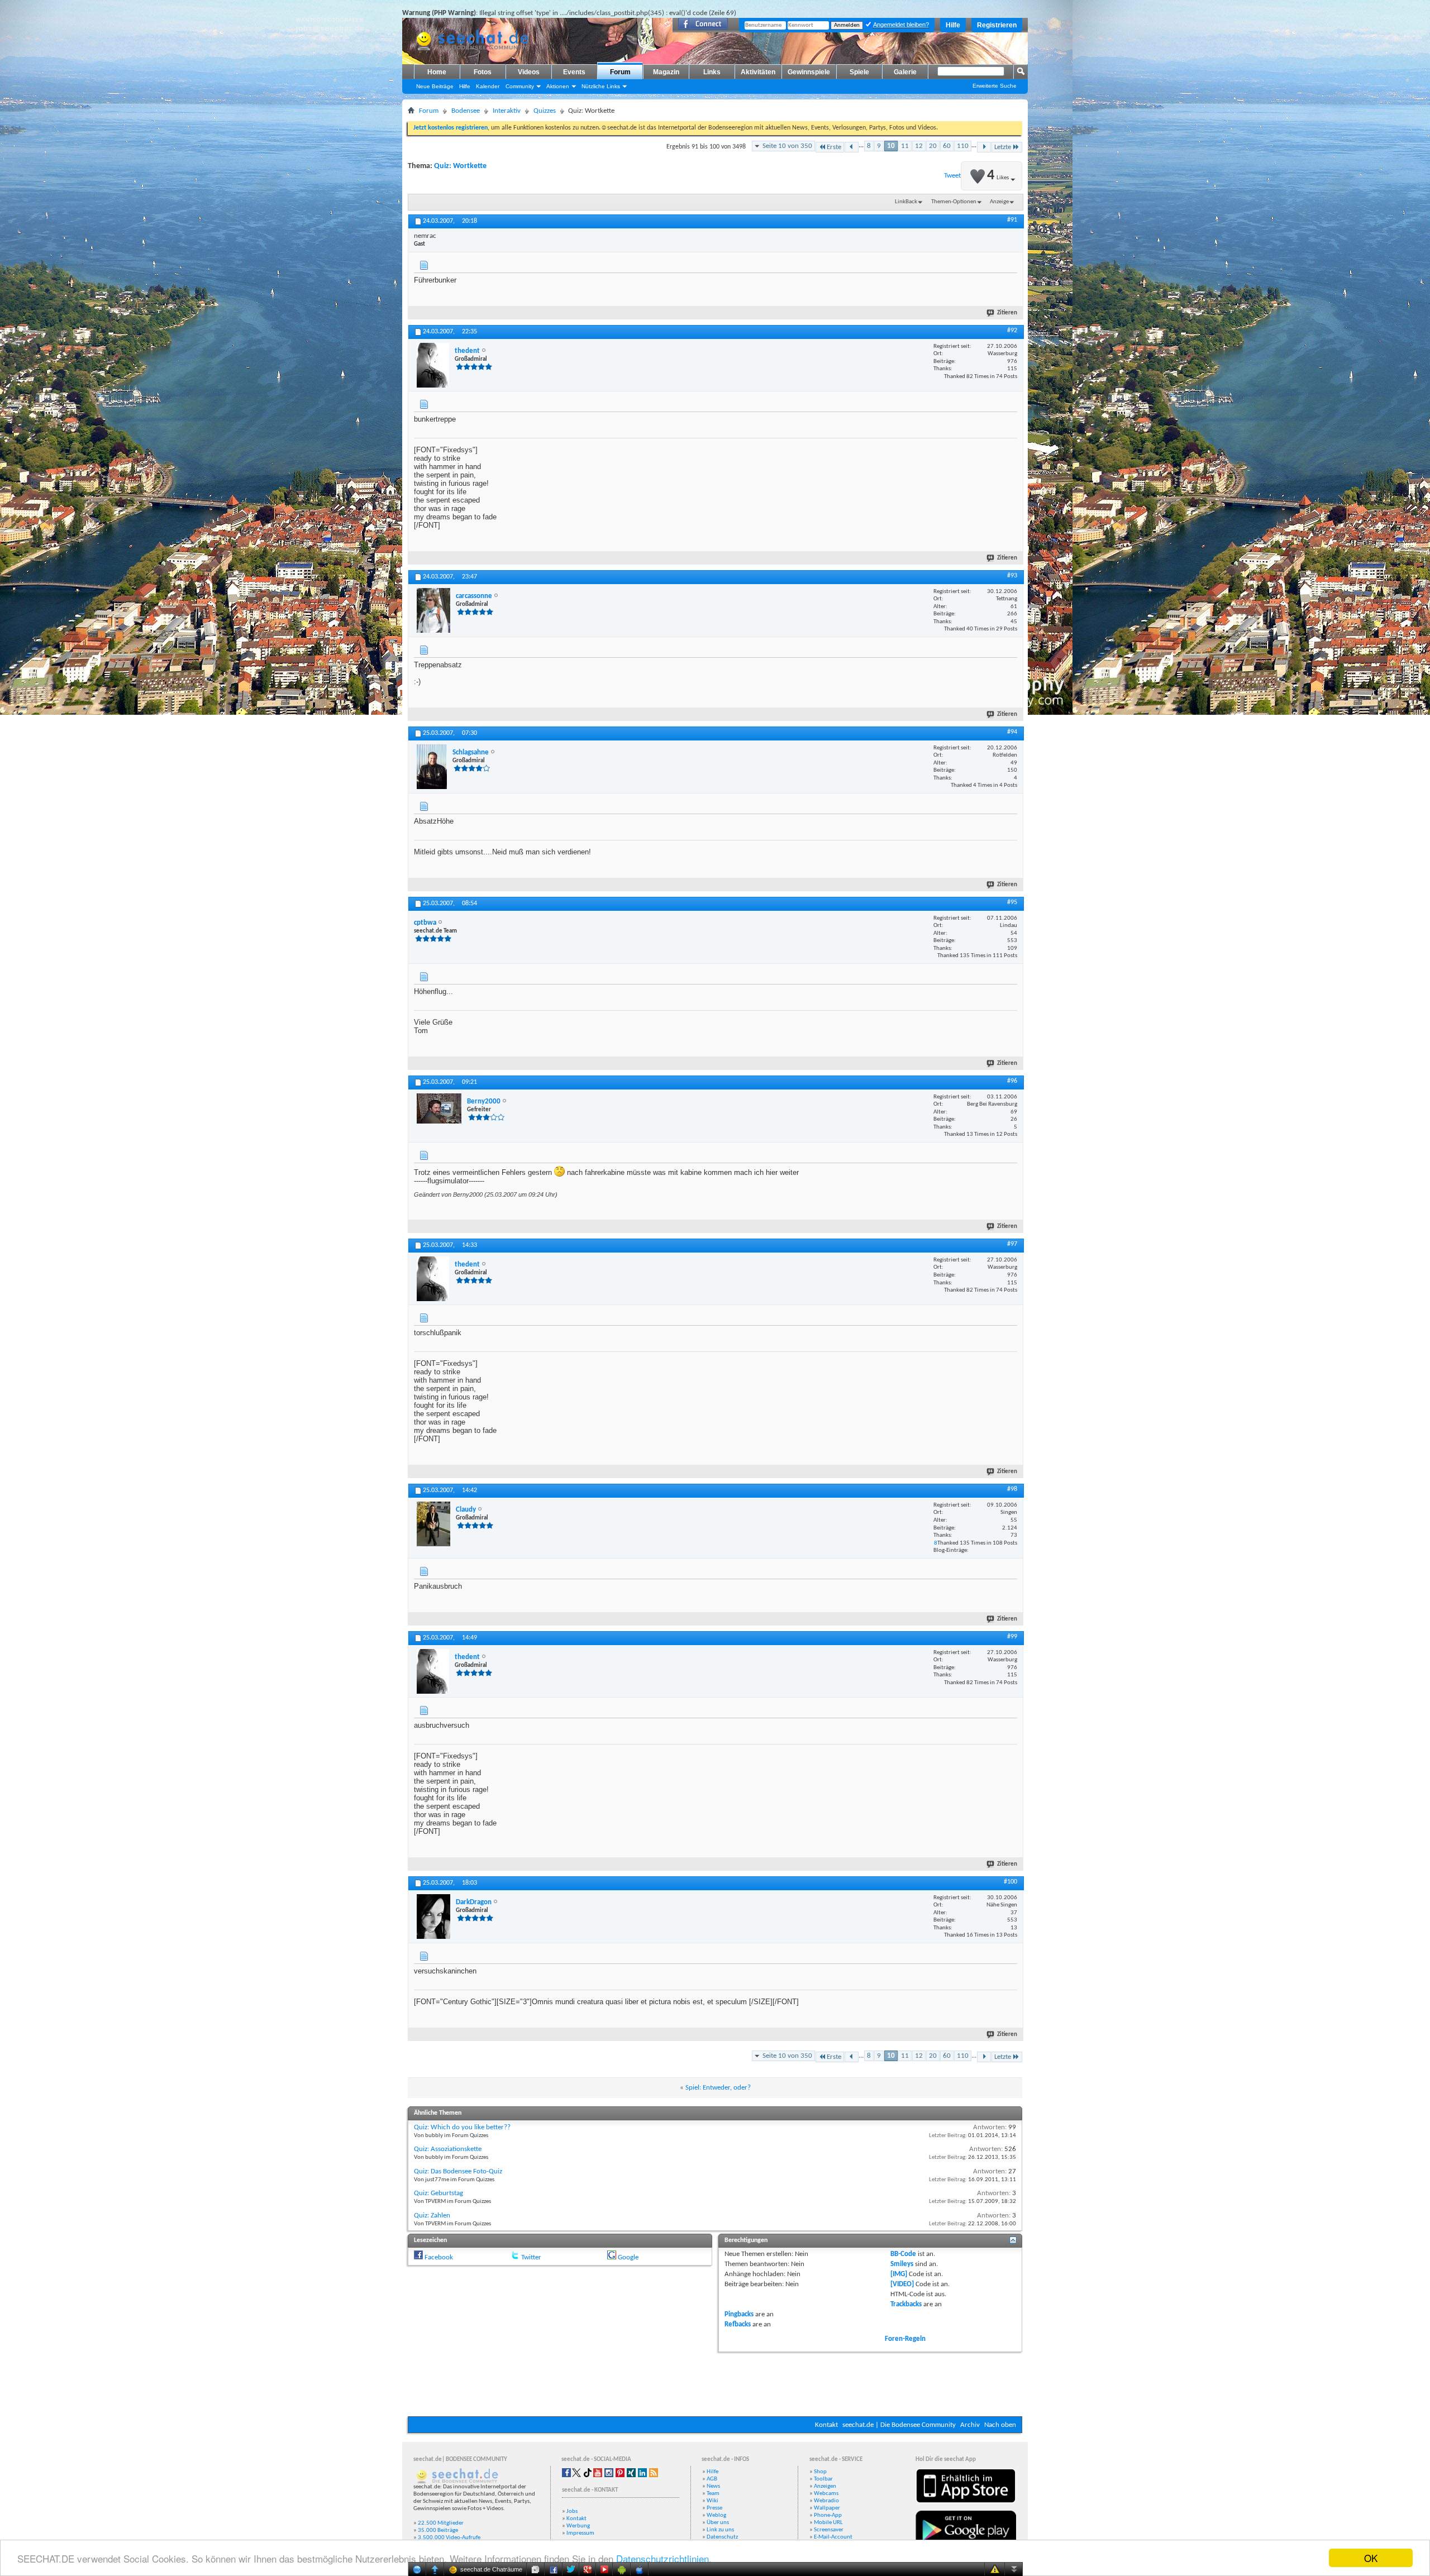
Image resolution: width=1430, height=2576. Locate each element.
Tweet (952, 176)
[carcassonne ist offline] (433, 610)
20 (933, 146)
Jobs (572, 2512)
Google (628, 2257)
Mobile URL (828, 2523)
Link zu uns (720, 2530)
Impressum (580, 2533)
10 (891, 146)
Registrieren (997, 25)
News (713, 2486)
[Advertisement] (715, 2383)
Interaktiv (507, 111)
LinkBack (906, 202)
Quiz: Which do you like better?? (462, 2127)
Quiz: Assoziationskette (448, 2149)
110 (963, 146)
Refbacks (738, 2324)
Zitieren (1007, 313)
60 (947, 146)
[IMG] (899, 2274)
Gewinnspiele (809, 72)
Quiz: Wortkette (460, 166)
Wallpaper (827, 2508)
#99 (1012, 1637)
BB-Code (903, 2254)
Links (712, 72)
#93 (1012, 576)
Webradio (826, 2501)
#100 (1010, 1882)
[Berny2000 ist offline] (439, 1108)
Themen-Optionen (954, 202)
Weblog (716, 2515)
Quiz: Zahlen (432, 2216)
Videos (529, 72)
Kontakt (826, 2425)
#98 (1012, 1489)
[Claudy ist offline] (433, 1524)
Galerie (905, 72)
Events (574, 72)
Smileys (902, 2264)
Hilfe (953, 25)
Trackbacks (906, 2304)
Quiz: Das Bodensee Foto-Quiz (458, 2171)
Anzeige (999, 202)
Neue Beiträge (435, 86)
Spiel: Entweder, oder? (718, 2088)
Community (520, 86)
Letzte (1003, 147)
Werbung (578, 2526)
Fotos (483, 72)
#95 (1012, 902)
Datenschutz (722, 2537)
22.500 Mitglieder (441, 2523)
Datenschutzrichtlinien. (664, 2558)
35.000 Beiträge (438, 2530)
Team (713, 2494)
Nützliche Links (601, 86)
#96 (1012, 1081)
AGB (712, 2479)
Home (437, 72)
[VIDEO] (902, 2284)
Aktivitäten (758, 72)
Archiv (970, 2425)
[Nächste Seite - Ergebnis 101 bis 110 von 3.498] (984, 147)
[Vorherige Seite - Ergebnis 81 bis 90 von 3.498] (852, 147)
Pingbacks (739, 2314)
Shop (820, 2472)
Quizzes (545, 111)
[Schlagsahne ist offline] (432, 767)
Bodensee (466, 111)
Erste (834, 147)
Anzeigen (825, 2486)
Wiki (712, 2501)
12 (919, 146)
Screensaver (829, 2530)
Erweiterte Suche (995, 86)
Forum (620, 72)
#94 (1012, 732)
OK (1371, 2558)
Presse (714, 2508)
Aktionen (558, 86)
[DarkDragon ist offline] (433, 1917)
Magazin (666, 72)
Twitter (531, 2257)
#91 (1012, 220)
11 (905, 146)
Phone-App (828, 2515)
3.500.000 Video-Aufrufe (449, 2538)
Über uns (718, 2523)
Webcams (826, 2494)
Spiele (859, 72)
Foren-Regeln (905, 2339)
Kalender (488, 86)
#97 (1012, 1244)
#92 (1012, 331)
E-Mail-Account (833, 2537)
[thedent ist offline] (433, 365)
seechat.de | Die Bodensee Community (899, 2425)
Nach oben (1000, 2425)
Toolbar (823, 2479)
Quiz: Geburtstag (438, 2193)
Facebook (439, 2257)
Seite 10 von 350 (787, 146)
